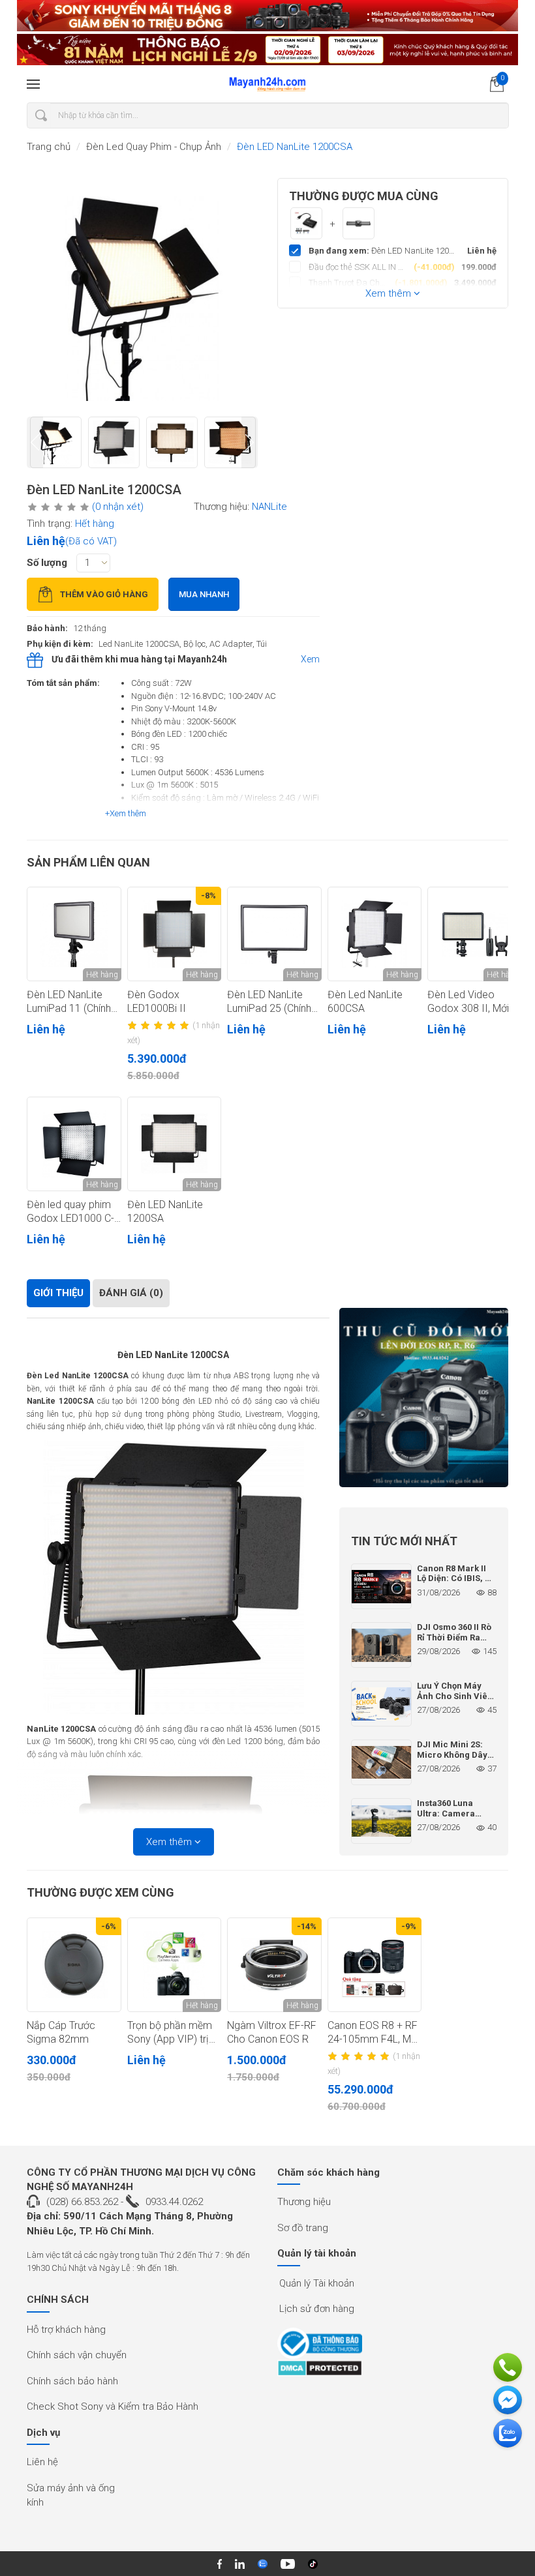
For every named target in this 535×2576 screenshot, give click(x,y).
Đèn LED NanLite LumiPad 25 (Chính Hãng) (269, 1002)
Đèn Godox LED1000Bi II (157, 1001)
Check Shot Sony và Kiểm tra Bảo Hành (113, 2406)
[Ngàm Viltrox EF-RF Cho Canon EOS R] (274, 1965)
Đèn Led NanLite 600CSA (365, 1001)
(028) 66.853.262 (82, 2202)
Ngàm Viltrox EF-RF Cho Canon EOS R (272, 2032)
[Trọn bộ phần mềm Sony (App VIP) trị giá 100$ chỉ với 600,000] (175, 1965)
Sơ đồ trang (303, 2228)
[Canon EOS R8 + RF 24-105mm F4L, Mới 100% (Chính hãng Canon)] (375, 1965)
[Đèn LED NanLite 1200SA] (175, 1144)
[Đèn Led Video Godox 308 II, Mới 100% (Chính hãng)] (475, 934)
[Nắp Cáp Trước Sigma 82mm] (74, 1965)
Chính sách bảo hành (72, 2381)
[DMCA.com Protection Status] (320, 2368)
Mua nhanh (204, 594)
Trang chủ (49, 147)
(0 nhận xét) (118, 507)
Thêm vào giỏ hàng (104, 594)
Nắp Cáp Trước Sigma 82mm (61, 2032)
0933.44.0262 (174, 2202)
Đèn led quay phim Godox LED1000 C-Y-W (70, 1212)
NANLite (269, 507)
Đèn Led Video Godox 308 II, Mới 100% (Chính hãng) (469, 1002)
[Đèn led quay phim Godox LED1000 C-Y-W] (74, 1144)
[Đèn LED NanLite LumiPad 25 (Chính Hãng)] (274, 934)
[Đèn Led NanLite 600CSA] (375, 934)
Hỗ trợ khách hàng (66, 2330)
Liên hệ (42, 2462)
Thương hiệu (304, 2202)
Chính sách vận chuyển (77, 2355)
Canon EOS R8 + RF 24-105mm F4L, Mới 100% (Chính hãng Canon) (373, 2033)
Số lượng (47, 563)
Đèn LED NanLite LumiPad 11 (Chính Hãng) (69, 1002)
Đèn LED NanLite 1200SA (165, 1211)
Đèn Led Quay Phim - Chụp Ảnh (154, 147)
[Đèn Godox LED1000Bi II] (175, 934)
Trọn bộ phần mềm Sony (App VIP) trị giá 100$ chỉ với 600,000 (170, 2033)
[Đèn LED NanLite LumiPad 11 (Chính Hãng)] (74, 934)
